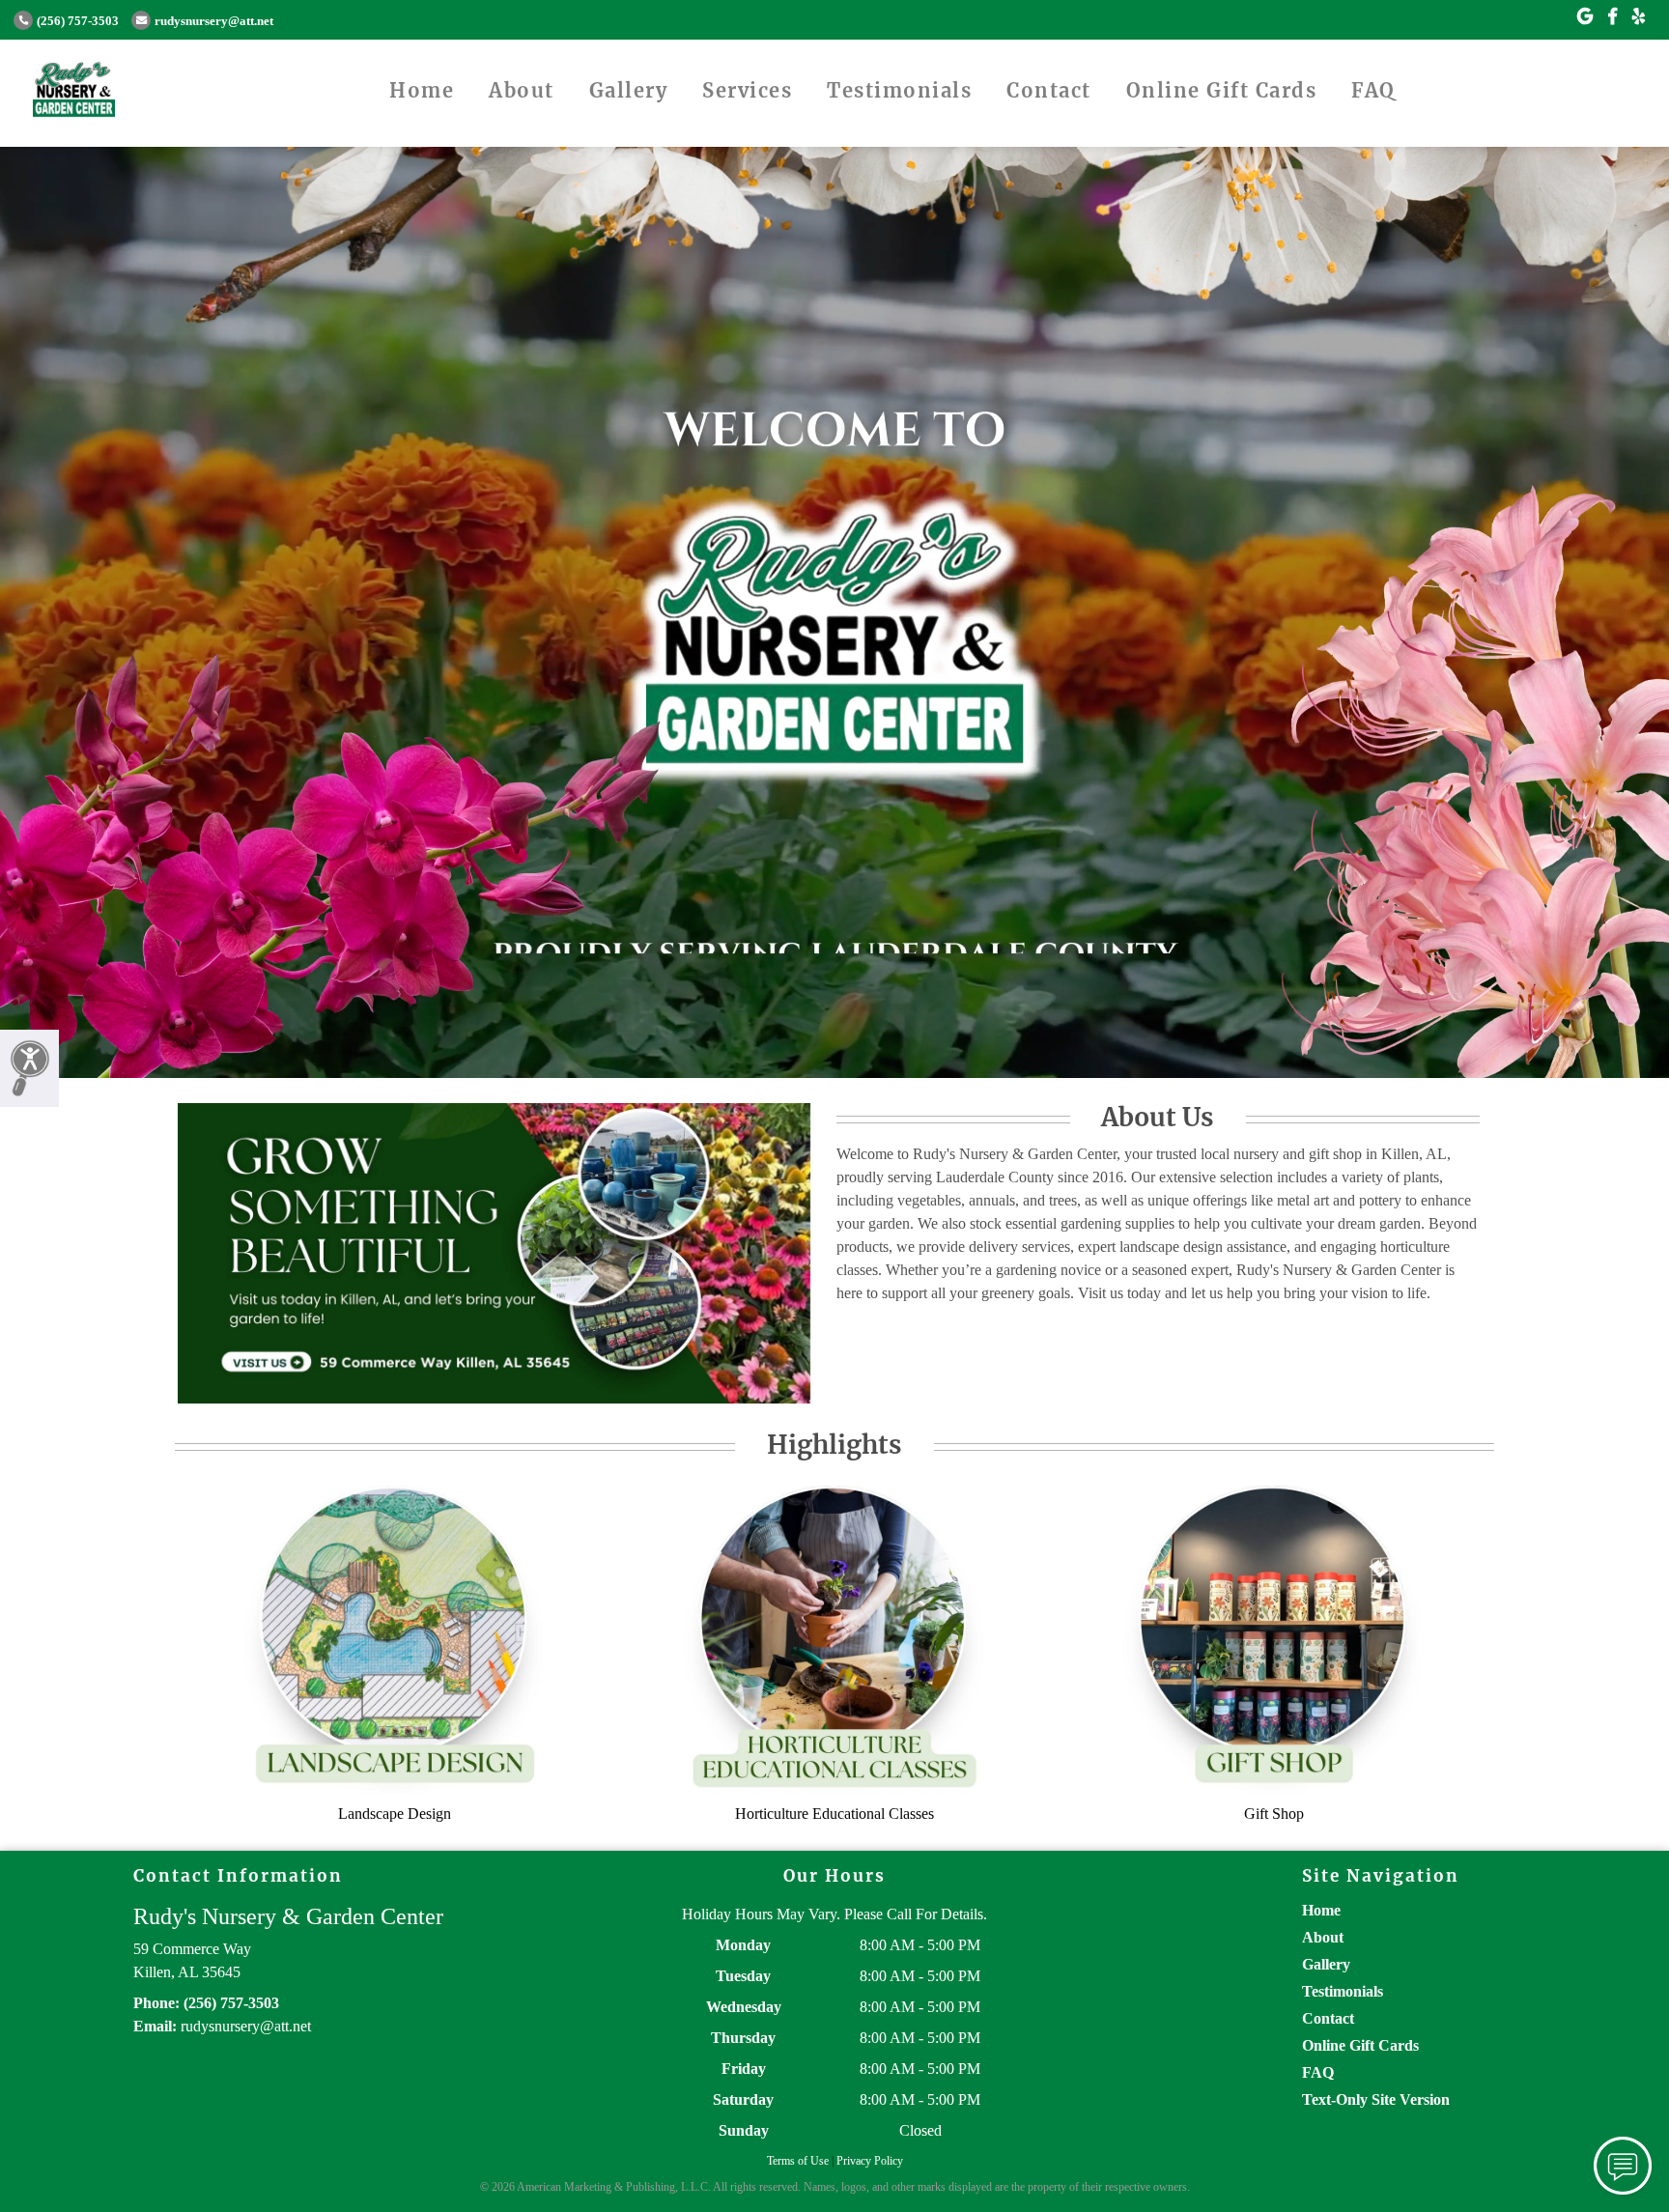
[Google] (1585, 17)
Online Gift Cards (1222, 90)
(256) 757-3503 (78, 21)
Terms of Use (798, 2161)
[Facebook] (1612, 17)
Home (422, 90)
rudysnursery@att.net (214, 21)
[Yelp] (1639, 17)
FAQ (1373, 90)
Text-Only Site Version (1376, 2099)
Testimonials (899, 90)
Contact (1049, 90)
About (522, 90)
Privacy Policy (870, 2161)
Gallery (629, 90)
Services (747, 90)
